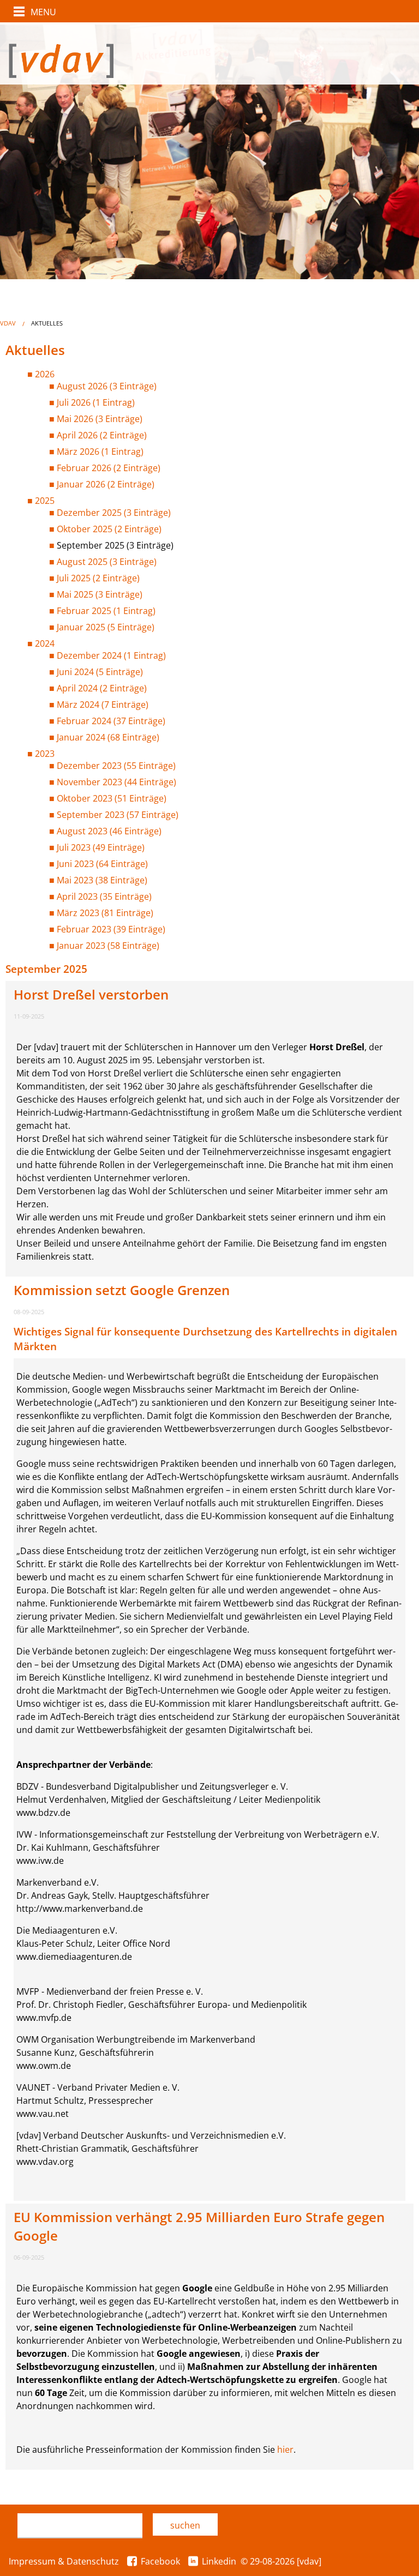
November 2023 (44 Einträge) (116, 782)
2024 (45, 643)
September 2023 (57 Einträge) (118, 815)
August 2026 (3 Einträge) (107, 386)
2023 (45, 754)
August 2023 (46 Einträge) (109, 831)
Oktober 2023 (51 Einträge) (112, 798)
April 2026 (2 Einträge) (102, 435)
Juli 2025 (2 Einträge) (98, 578)
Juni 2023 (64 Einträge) (102, 864)
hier (285, 2449)
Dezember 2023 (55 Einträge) (116, 766)
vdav (8, 323)
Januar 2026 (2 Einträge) (106, 484)
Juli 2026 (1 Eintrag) (96, 402)
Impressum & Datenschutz (64, 2561)
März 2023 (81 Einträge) (105, 913)
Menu (43, 12)
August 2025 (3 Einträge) (107, 562)
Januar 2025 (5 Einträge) (106, 627)
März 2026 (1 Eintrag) (100, 452)
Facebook (160, 2561)
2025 (45, 501)
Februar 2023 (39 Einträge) (111, 929)
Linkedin (219, 2561)
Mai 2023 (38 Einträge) (102, 880)
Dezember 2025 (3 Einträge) (114, 513)
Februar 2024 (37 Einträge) (111, 721)
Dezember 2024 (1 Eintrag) (111, 655)
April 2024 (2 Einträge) (102, 688)
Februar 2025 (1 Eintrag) (106, 611)
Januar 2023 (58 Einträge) (108, 946)
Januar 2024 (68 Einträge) (108, 737)
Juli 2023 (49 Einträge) (101, 847)
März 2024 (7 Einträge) (103, 705)
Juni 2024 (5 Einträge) (100, 672)
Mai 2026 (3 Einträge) (100, 419)
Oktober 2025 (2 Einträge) (109, 529)
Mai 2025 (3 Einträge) (100, 594)
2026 (45, 374)
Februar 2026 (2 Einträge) (109, 468)
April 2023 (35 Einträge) (104, 896)
